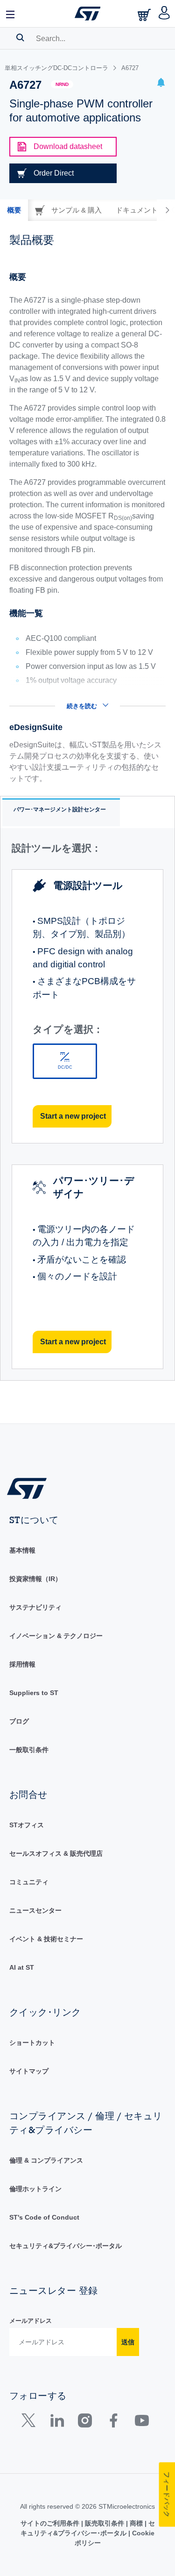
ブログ (19, 1721)
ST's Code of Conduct (44, 2217)
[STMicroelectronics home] (88, 14)
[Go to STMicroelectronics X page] (31, 2423)
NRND (62, 84)
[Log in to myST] (164, 14)
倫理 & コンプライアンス (46, 2160)
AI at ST (22, 1967)
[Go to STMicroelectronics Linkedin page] (57, 2423)
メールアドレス (31, 2321)
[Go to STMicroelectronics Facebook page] (113, 2423)
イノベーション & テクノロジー (56, 1636)
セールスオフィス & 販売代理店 (56, 1853)
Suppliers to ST (34, 1693)
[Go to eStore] (145, 15)
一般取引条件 (29, 1750)
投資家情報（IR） (35, 1579)
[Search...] (20, 37)
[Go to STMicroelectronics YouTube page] (142, 2423)
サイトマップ (29, 2071)
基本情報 (22, 1550)
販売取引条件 (105, 2523)
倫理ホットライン (35, 2189)
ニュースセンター (35, 1910)
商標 (136, 2523)
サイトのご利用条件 (51, 2523)
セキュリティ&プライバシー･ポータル (66, 2246)
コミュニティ (29, 1882)
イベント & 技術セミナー (46, 1939)
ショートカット (32, 2043)
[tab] (14, 210)
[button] (11, 14)
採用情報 (22, 1664)
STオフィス (27, 1825)
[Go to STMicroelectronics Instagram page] (85, 2423)
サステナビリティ (35, 1607)
